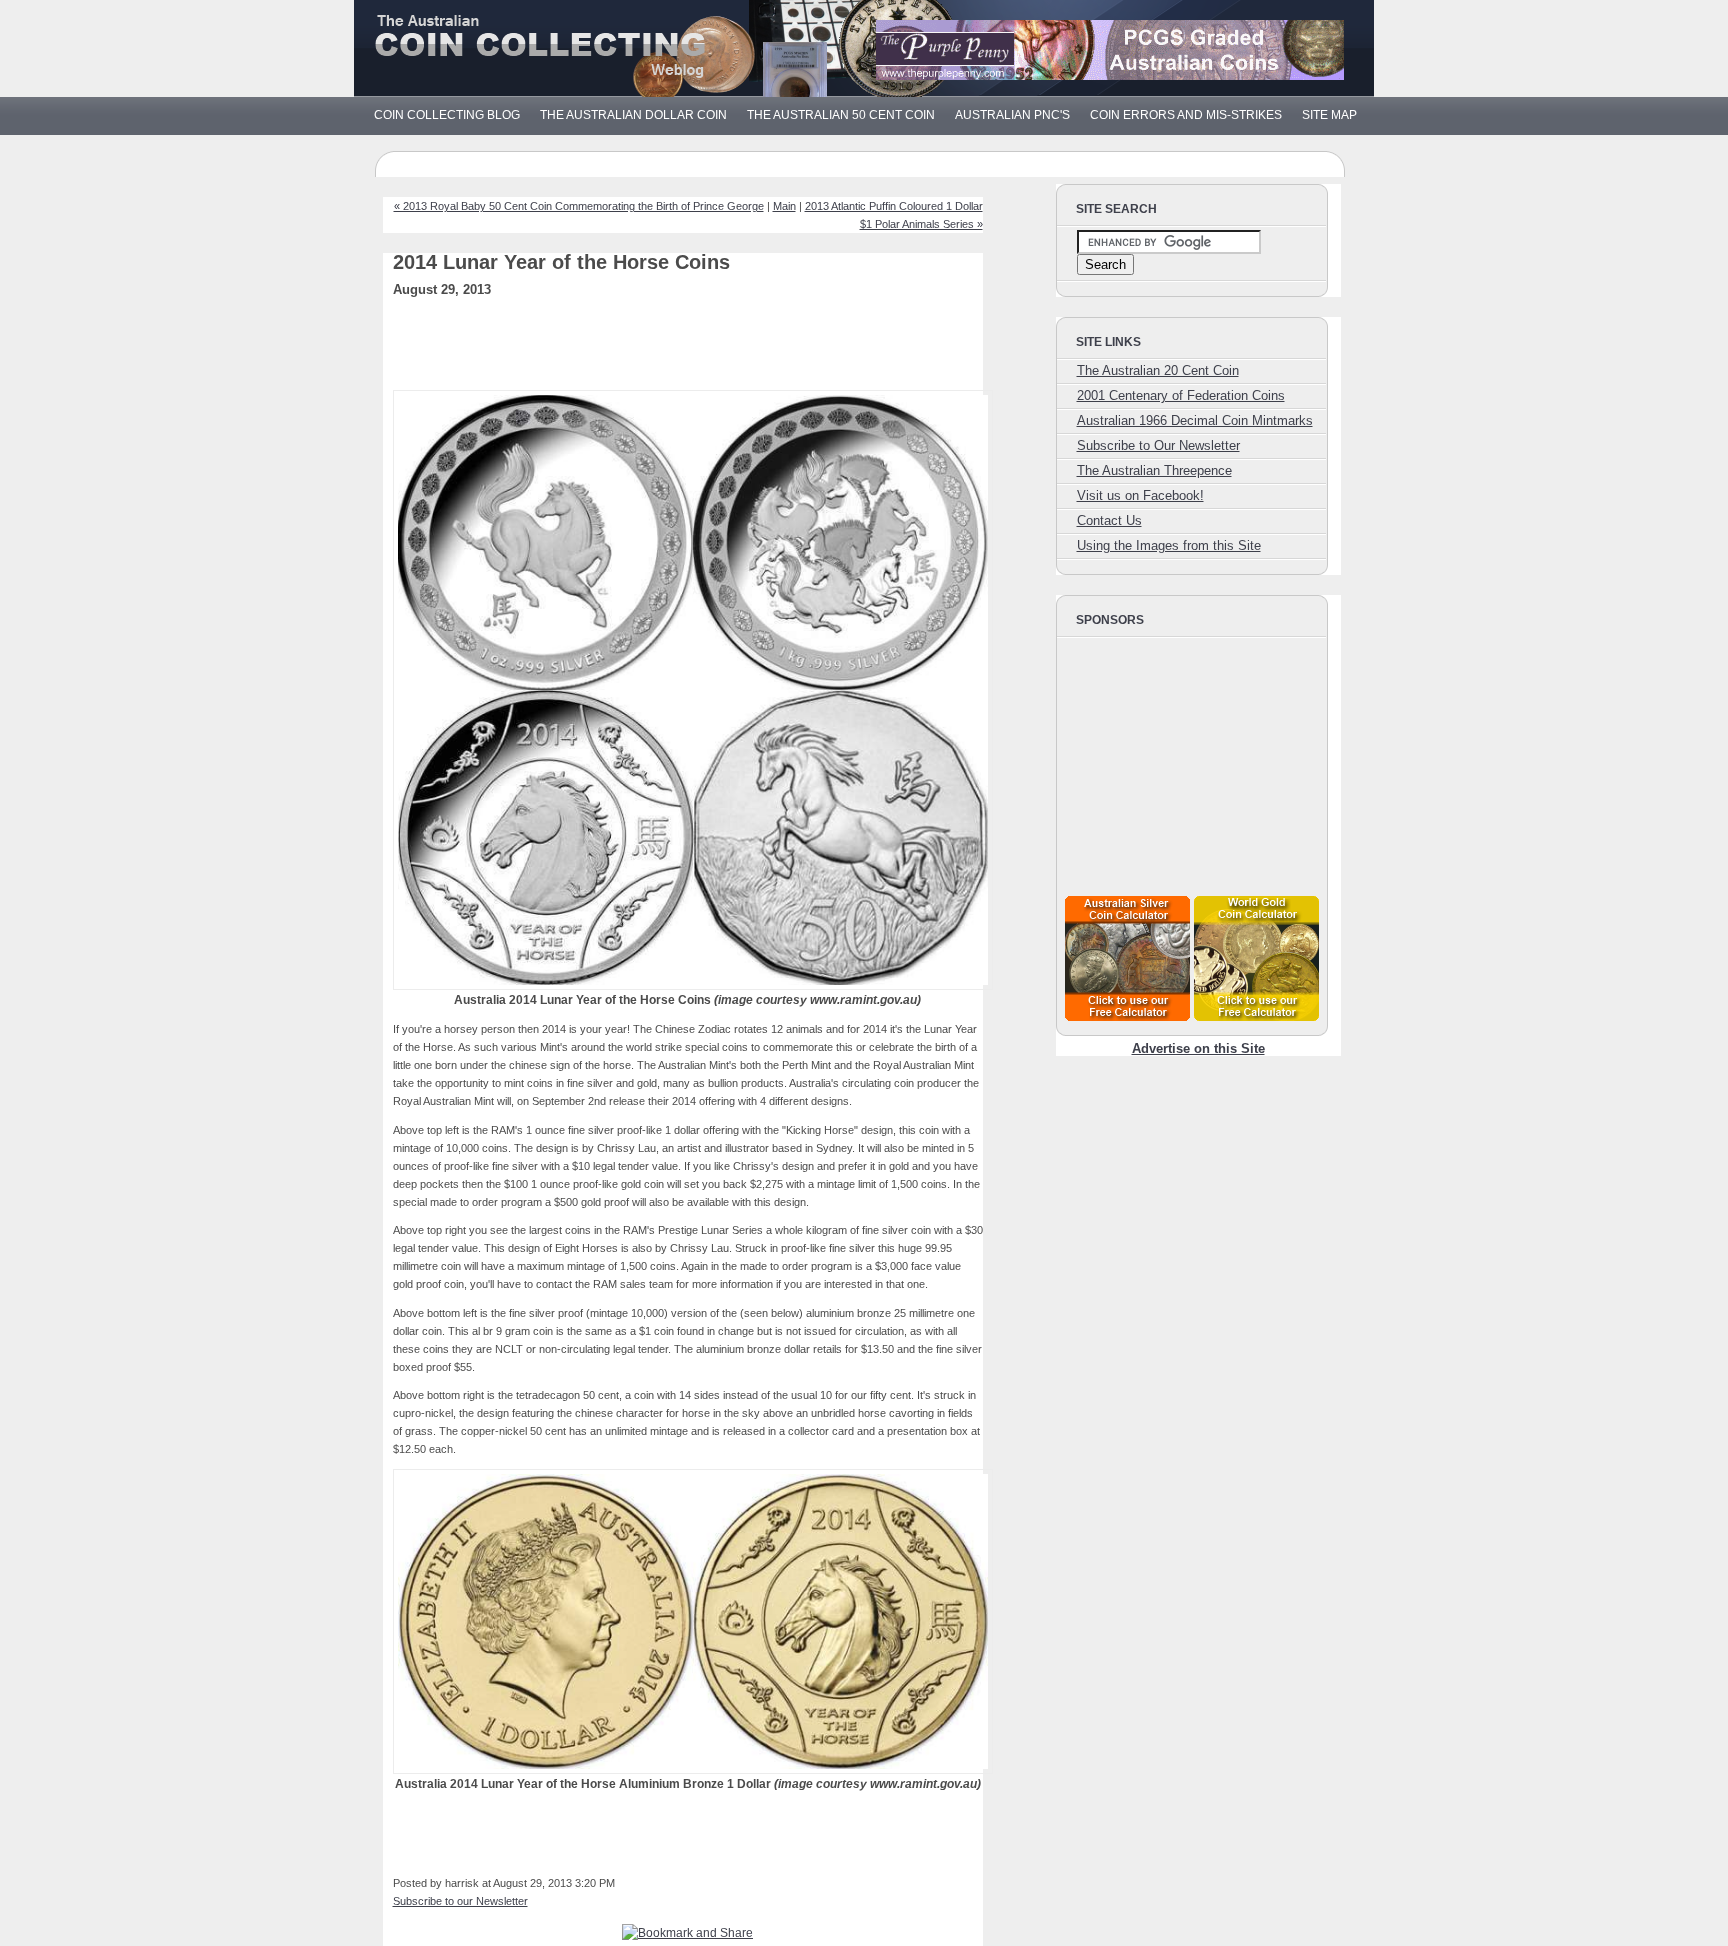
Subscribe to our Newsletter (460, 1901)
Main (784, 206)
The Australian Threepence (1154, 470)
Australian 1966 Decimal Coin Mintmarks (1195, 420)
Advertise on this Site (1198, 1048)
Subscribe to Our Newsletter (1158, 445)
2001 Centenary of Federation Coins (1181, 395)
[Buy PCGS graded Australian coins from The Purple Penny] (1110, 75)
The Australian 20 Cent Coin (1158, 370)
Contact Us (1109, 520)
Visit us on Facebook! (1140, 495)
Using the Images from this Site (1169, 545)
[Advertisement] (717, 350)
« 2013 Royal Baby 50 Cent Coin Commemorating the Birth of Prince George (579, 206)
